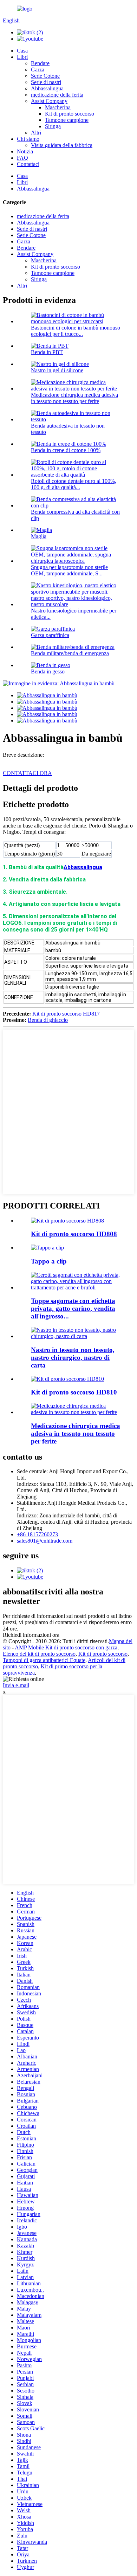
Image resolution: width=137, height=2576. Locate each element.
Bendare (40, 63)
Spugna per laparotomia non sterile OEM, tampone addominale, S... (69, 570)
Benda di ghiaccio (48, 1020)
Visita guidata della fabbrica (62, 145)
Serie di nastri (46, 82)
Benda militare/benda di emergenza (70, 653)
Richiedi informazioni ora (31, 1635)
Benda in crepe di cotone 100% (66, 450)
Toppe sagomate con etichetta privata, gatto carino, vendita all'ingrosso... (73, 1308)
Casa (22, 51)
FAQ (22, 158)
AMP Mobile (29, 1647)
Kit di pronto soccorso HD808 (74, 1234)
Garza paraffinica (50, 635)
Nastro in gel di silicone (57, 370)
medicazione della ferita (57, 95)
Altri (36, 133)
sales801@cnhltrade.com (45, 1541)
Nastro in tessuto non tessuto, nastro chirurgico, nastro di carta (73, 1358)
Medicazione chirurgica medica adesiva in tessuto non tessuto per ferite (74, 398)
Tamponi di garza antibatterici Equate (44, 1660)
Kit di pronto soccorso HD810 (74, 1392)
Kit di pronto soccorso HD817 (66, 1014)
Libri (22, 57)
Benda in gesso (48, 671)
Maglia (39, 536)
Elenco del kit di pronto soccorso (39, 1654)
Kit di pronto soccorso (70, 114)
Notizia (25, 151)
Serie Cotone (45, 76)
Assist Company (49, 101)
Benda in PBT (47, 352)
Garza (38, 70)
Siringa (53, 126)
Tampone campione (67, 120)
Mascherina (58, 107)
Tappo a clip (49, 1261)
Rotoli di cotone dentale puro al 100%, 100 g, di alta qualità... (74, 484)
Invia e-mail (16, 1685)
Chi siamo (28, 139)
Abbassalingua (47, 88)
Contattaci (28, 164)
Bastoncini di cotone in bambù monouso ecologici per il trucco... (76, 331)
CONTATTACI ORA (27, 773)
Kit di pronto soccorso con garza (81, 1647)
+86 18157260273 (37, 1534)
